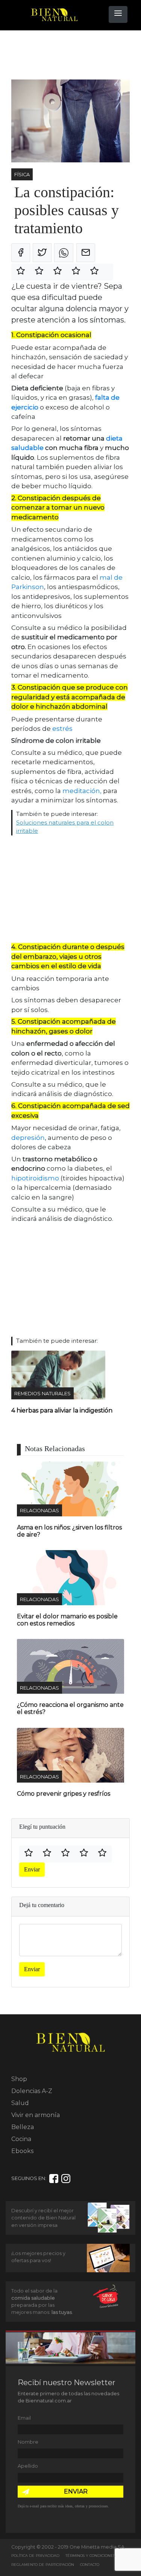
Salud (20, 2103)
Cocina (21, 2139)
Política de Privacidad (35, 2556)
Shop (19, 2079)
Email (24, 2418)
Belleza (23, 2127)
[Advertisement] (71, 55)
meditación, (83, 791)
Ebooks (22, 2151)
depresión (28, 1138)
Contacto (90, 2565)
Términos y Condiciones (90, 2556)
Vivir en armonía (36, 2115)
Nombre (28, 2442)
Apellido (28, 2466)
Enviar (32, 1869)
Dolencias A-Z (32, 2091)
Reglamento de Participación (43, 2565)
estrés (62, 729)
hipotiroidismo (36, 1178)
